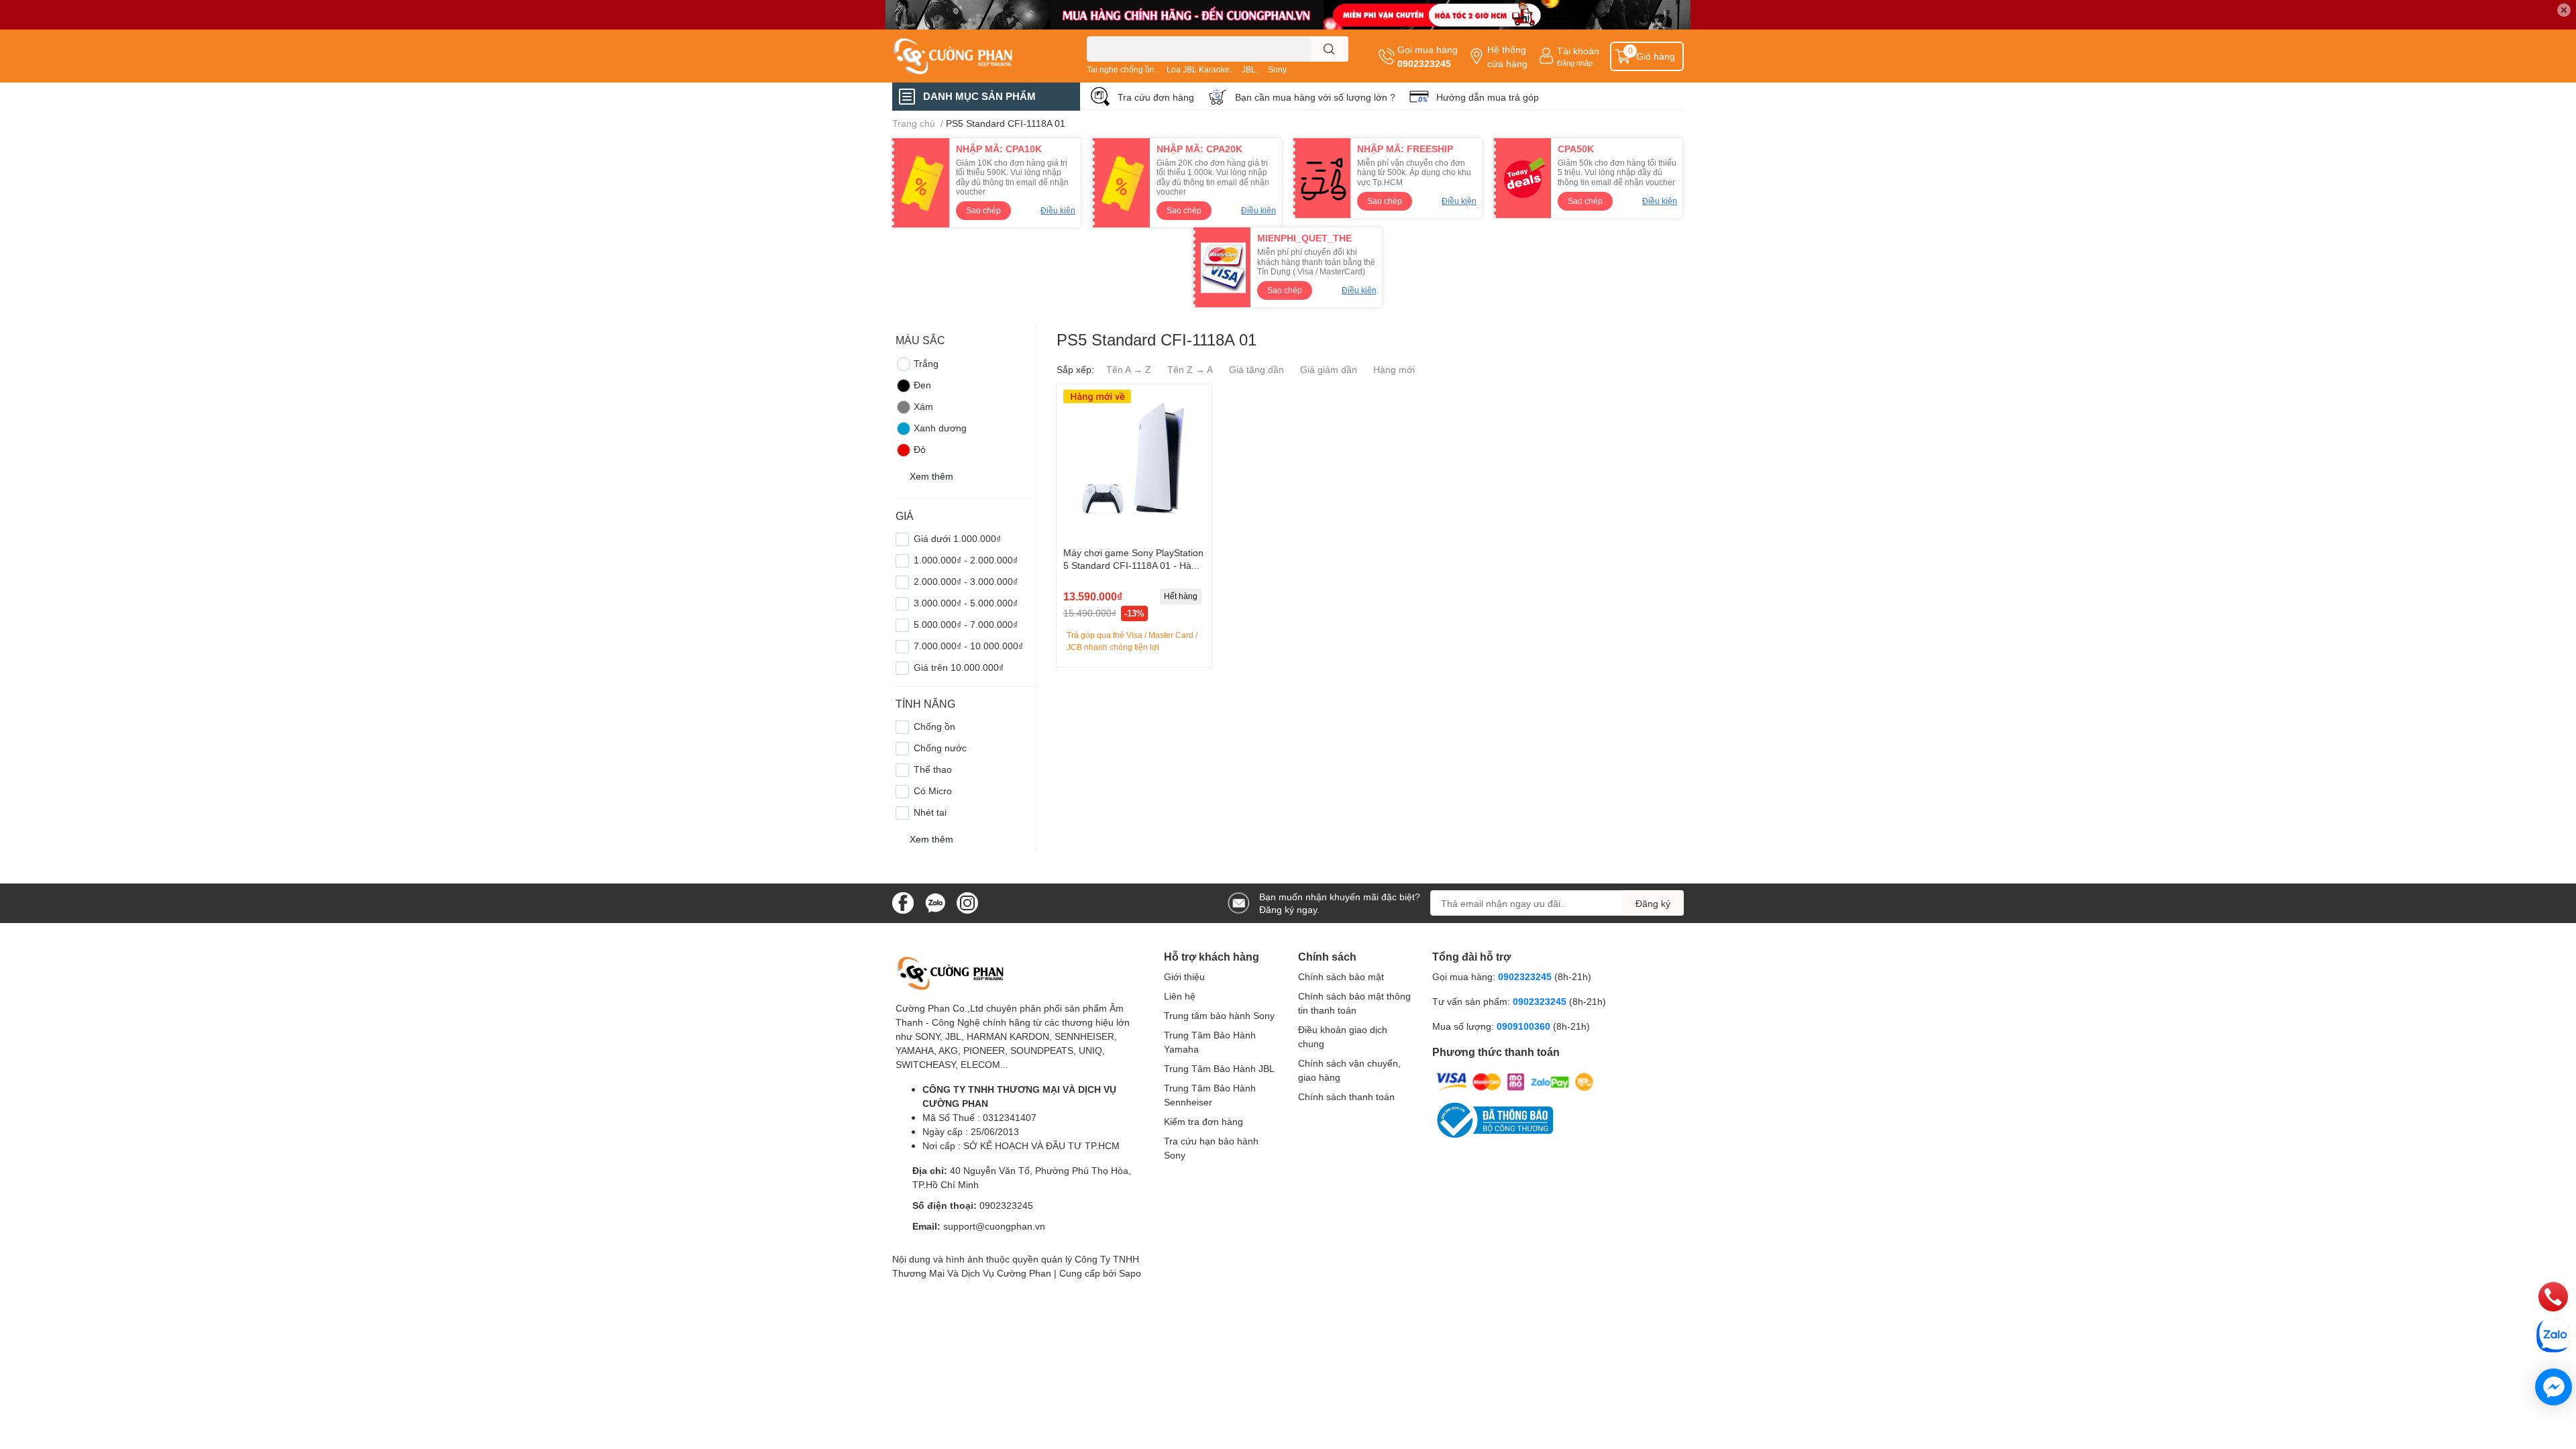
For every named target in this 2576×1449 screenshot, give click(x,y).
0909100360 (1525, 1026)
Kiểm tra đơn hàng (1203, 1121)
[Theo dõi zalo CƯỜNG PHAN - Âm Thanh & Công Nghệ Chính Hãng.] (935, 902)
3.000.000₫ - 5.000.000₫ (966, 603)
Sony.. (1279, 69)
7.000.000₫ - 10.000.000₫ (968, 646)
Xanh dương (940, 428)
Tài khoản (1578, 51)
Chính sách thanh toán (1346, 1096)
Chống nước (940, 748)
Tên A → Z (1129, 369)
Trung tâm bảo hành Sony (1219, 1015)
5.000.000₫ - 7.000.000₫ (966, 624)
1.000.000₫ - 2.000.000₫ (966, 560)
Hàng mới (1394, 369)
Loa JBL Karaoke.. (1200, 69)
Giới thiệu (1184, 976)
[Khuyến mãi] (1288, 15)
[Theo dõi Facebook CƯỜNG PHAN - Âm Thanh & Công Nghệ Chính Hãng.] (903, 902)
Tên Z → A (1190, 369)
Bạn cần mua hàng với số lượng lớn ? (1315, 97)
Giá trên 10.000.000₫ (959, 667)
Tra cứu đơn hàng (1156, 97)
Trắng (926, 363)
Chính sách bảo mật (1341, 976)
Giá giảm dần (1329, 369)
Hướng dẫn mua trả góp (1488, 97)
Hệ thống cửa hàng (1507, 56)
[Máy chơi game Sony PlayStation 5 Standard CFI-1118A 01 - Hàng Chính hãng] (1134, 462)
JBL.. (1251, 69)
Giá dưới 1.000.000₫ (957, 538)
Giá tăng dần (1256, 369)
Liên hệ (1180, 996)
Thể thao (933, 769)
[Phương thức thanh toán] (1515, 1081)
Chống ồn (934, 726)
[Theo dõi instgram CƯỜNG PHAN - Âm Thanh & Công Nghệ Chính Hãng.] (967, 902)
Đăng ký (1653, 903)
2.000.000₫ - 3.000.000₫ (966, 581)
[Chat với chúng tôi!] (2554, 1387)
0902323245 (1424, 63)
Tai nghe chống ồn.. (1123, 69)
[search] (1329, 49)
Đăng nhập (1575, 63)
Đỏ (920, 449)
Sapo (1130, 1273)
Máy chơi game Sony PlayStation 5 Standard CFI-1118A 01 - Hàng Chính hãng (1133, 566)
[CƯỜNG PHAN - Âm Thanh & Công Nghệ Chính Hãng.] (975, 56)
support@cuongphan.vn (994, 1226)
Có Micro (933, 791)
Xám (923, 406)
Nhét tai (930, 812)
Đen (922, 385)
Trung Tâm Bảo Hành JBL (1219, 1068)
